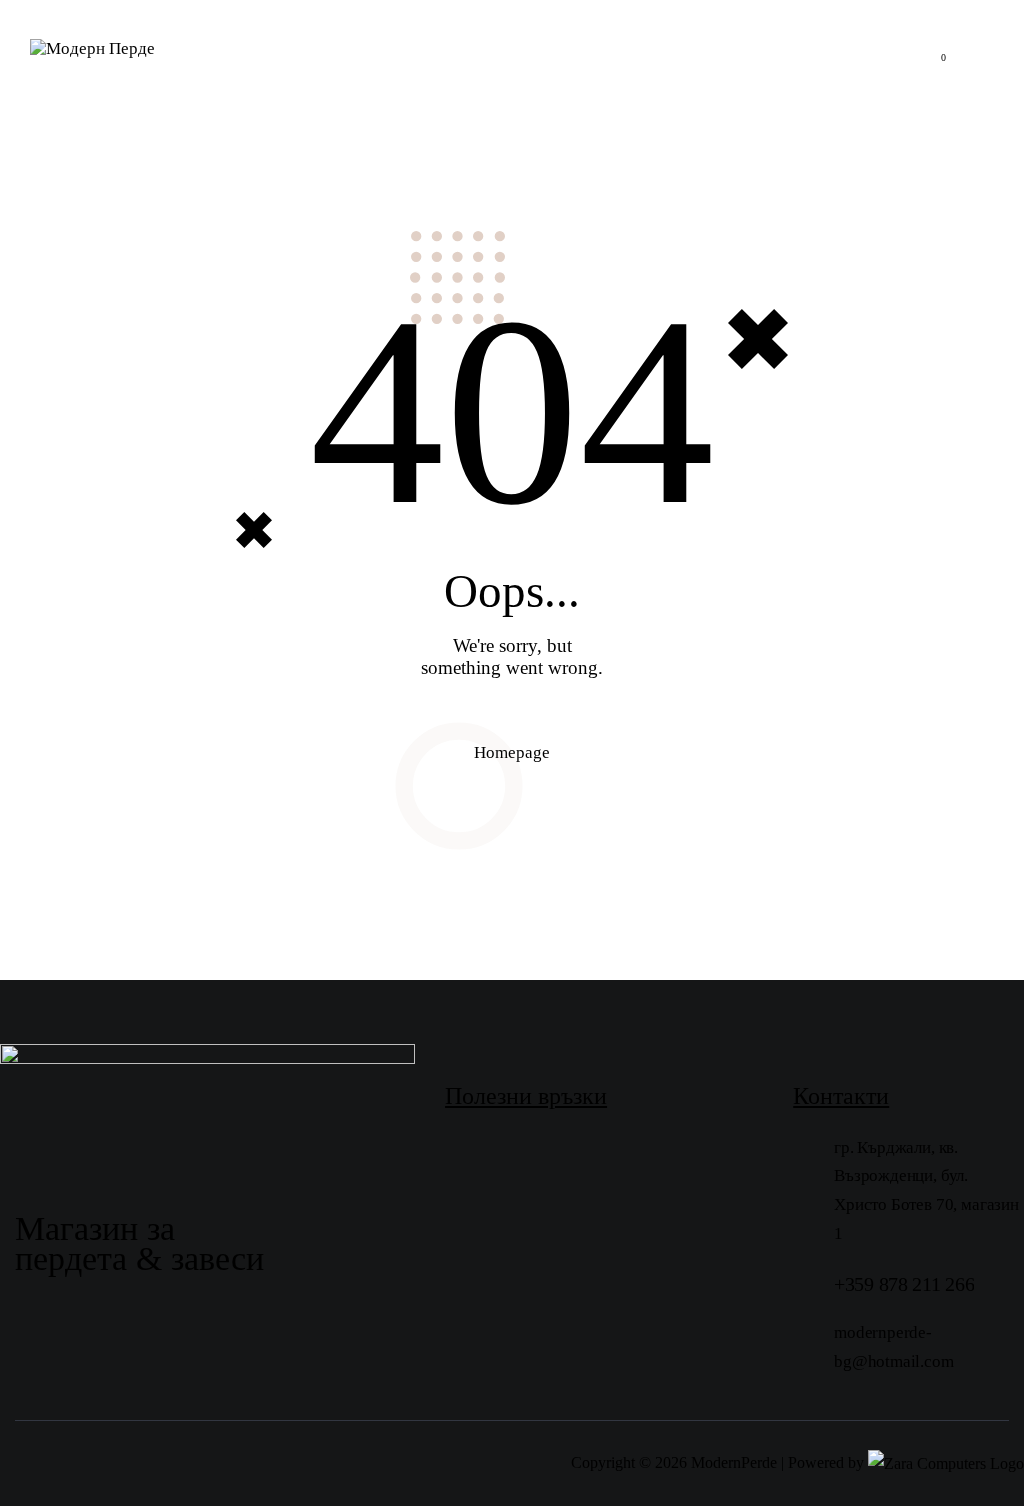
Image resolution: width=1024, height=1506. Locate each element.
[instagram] (517, 1331)
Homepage (512, 752)
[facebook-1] (467, 1331)
